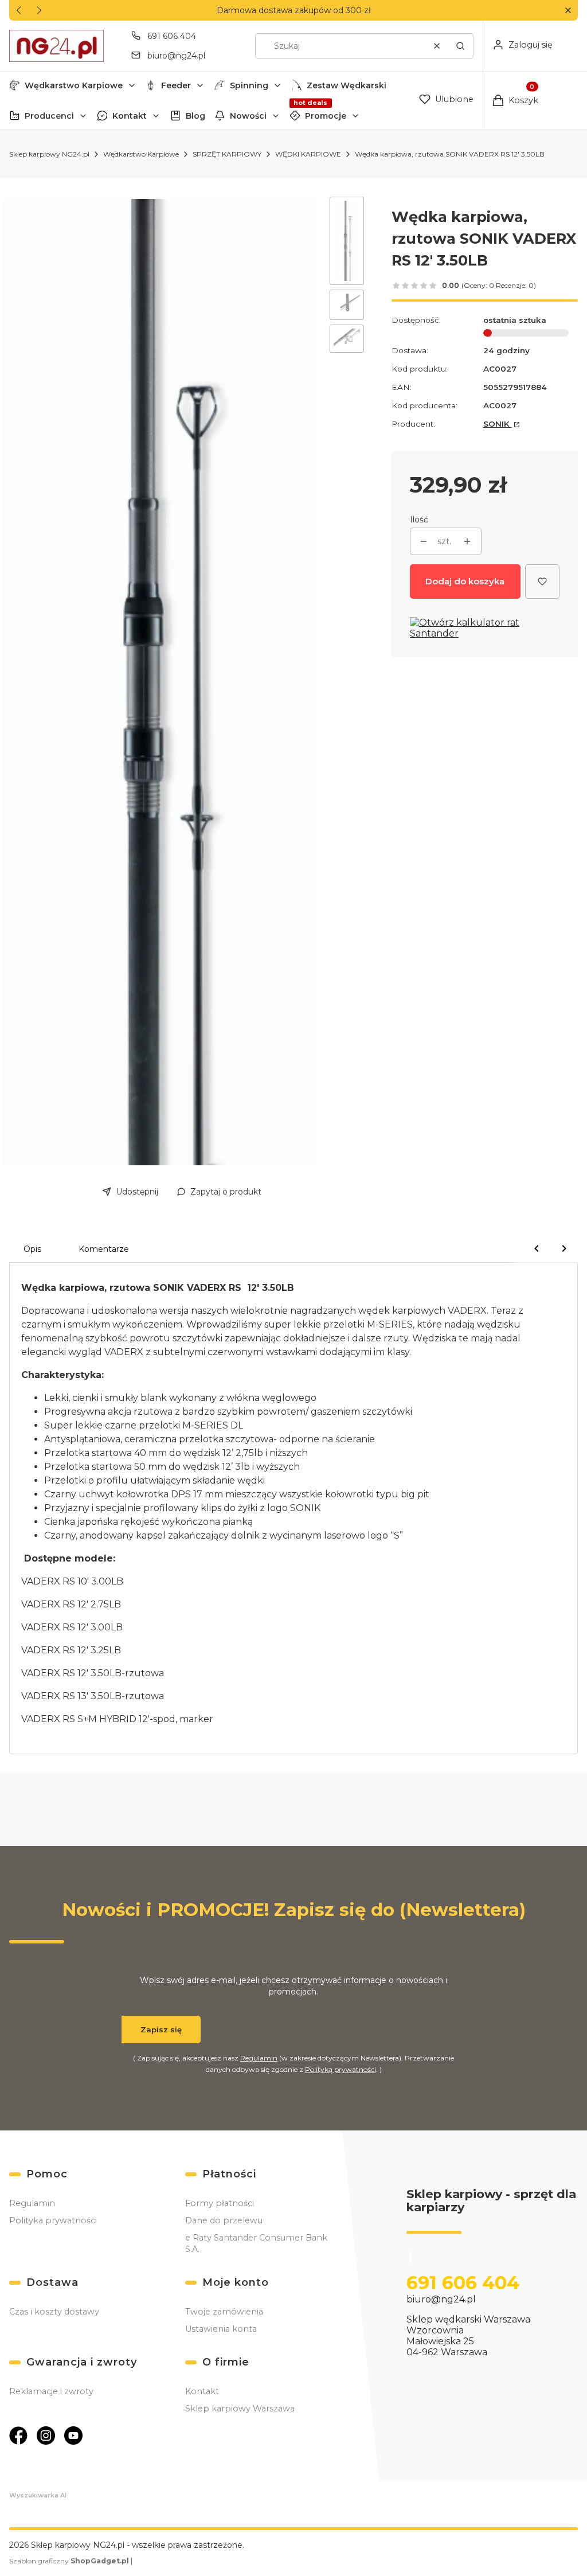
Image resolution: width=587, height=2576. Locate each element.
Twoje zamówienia (224, 2312)
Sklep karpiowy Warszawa (240, 2409)
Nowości (248, 116)
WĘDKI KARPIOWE (308, 154)
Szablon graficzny (69, 2561)
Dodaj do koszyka (465, 581)
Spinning (249, 85)
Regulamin (259, 2058)
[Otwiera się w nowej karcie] (18, 2436)
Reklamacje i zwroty (51, 2391)
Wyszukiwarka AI (38, 2495)
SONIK (498, 424)
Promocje (326, 116)
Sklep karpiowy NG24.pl (49, 154)
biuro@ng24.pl (176, 56)
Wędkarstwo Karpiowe (74, 85)
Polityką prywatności (341, 2069)
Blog (195, 116)
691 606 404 (172, 36)
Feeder (176, 85)
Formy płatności (220, 2203)
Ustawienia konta (221, 2329)
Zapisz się (161, 2029)
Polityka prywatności (53, 2220)
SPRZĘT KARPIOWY (227, 154)
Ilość (419, 520)
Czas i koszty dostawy (54, 2312)
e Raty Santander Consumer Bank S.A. (256, 2243)
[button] (568, 11)
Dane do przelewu (224, 2220)
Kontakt (130, 116)
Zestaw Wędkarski (347, 85)
